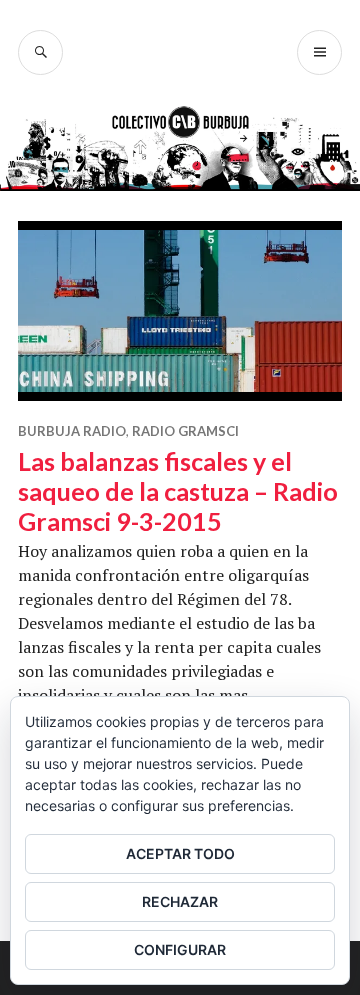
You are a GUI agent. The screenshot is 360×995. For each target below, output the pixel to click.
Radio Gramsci (185, 431)
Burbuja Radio (72, 431)
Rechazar (180, 901)
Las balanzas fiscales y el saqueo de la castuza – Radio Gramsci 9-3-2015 (178, 491)
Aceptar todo (180, 853)
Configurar (180, 949)
